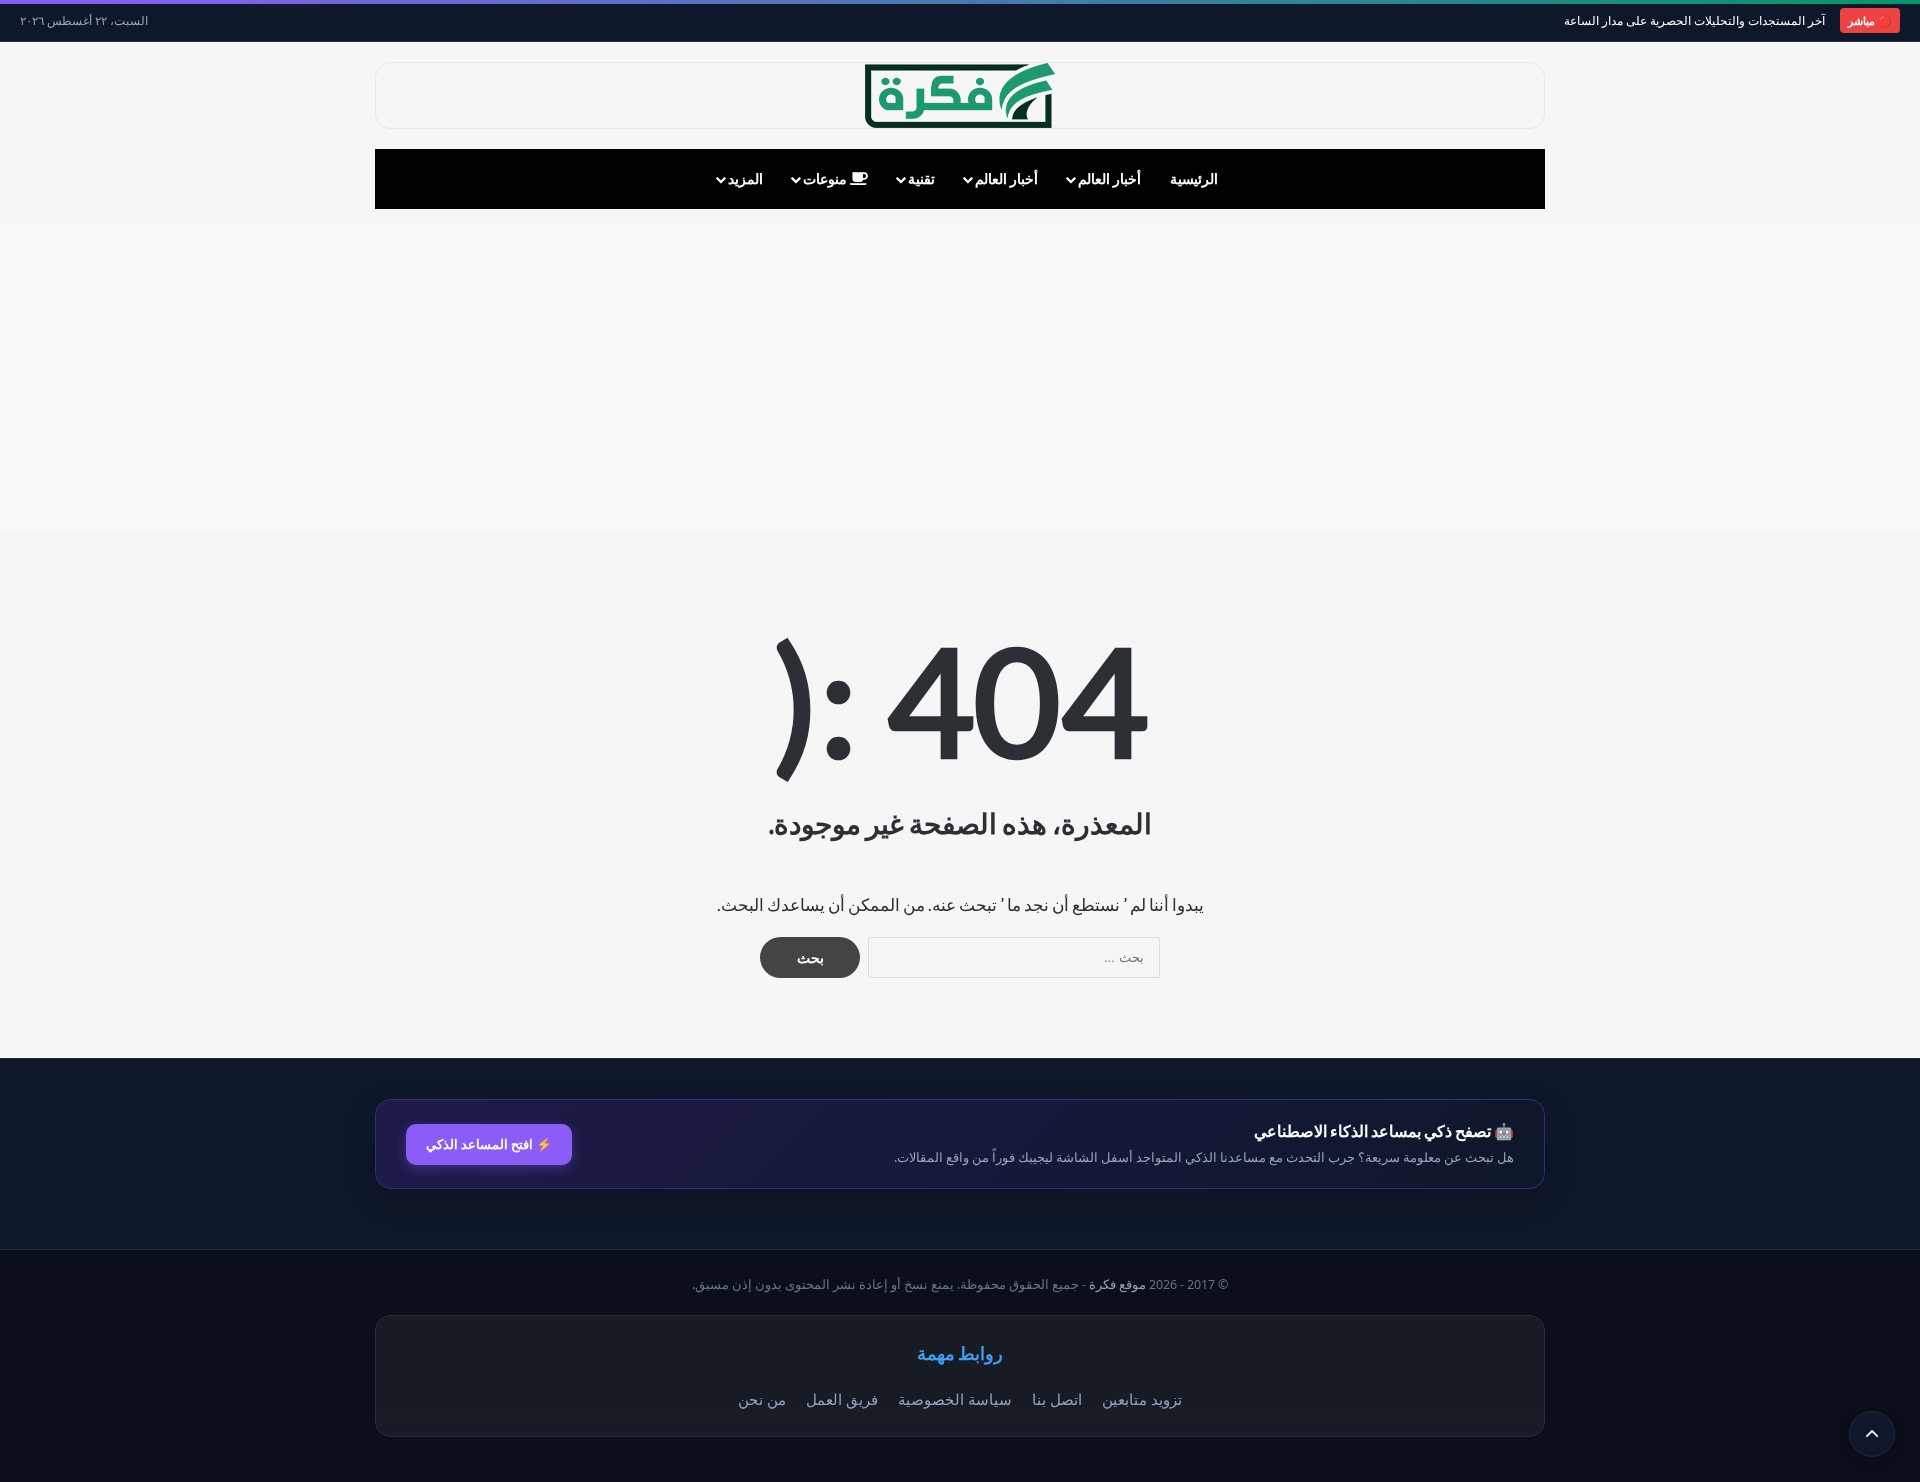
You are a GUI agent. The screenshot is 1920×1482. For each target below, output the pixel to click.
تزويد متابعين (1142, 1399)
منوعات (826, 178)
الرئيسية (1194, 178)
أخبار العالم (1109, 178)
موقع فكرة (1117, 1284)
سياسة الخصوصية (955, 1399)
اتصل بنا (1057, 1399)
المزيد (745, 178)
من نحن (762, 1399)
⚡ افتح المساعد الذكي (489, 1144)
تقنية (921, 178)
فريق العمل (842, 1399)
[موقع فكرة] (960, 95)
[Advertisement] (960, 379)
